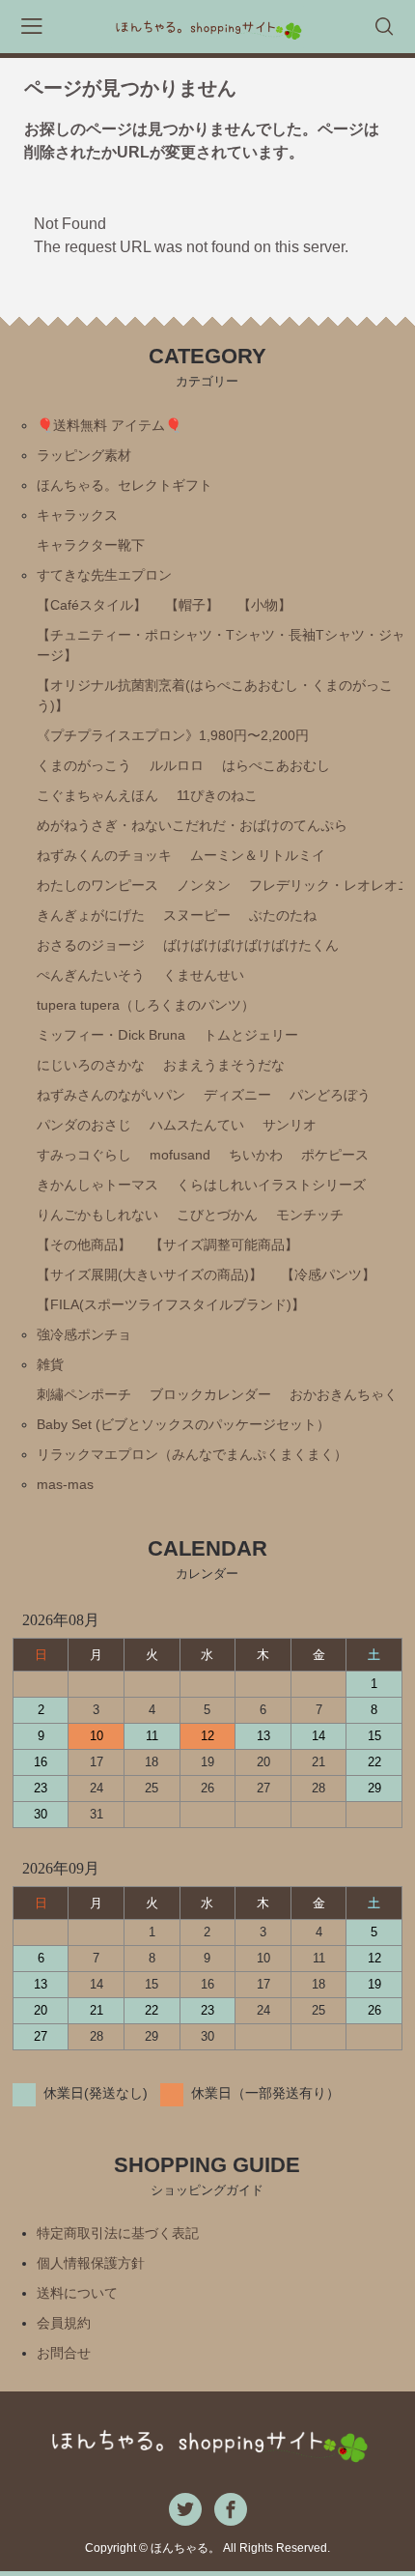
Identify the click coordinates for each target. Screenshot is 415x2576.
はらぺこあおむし (276, 765)
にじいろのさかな (91, 1065)
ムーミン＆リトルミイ (258, 855)
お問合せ (64, 2353)
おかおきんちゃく (344, 1394)
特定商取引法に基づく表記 (118, 2233)
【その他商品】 (84, 1245)
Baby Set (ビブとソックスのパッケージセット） (183, 1424)
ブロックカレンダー (210, 1394)
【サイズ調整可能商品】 (224, 1245)
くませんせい (204, 975)
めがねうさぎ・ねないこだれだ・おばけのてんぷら (192, 825)
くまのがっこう (84, 765)
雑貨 (50, 1364)
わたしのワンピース (97, 885)
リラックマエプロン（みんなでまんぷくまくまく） (192, 1454)
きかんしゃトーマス (97, 1185)
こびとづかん (217, 1215)
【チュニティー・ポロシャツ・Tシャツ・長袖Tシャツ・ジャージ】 (221, 645)
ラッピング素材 (84, 455)
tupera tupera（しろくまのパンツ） (146, 1005)
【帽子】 (192, 605)
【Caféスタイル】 (92, 605)
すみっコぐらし (84, 1155)
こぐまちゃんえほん (97, 795)
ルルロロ (177, 765)
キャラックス (77, 515)
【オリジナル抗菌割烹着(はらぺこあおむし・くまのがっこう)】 (215, 695)
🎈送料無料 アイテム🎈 (109, 425)
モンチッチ (310, 1215)
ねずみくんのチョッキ (104, 855)
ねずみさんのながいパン (111, 1095)
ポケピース (335, 1155)
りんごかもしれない (97, 1215)
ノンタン (204, 885)
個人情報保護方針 (91, 2263)
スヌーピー (197, 915)
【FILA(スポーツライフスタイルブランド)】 (171, 1304)
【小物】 (264, 605)
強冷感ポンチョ (84, 1334)
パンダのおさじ (84, 1125)
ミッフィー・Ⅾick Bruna (111, 1035)
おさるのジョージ (91, 945)
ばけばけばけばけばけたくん (251, 945)
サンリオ (290, 1125)
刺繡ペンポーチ (84, 1394)
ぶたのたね (283, 915)
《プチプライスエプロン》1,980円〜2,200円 (173, 735)
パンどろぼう (330, 1095)
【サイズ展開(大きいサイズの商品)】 (150, 1274)
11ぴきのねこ (217, 795)
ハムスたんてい (197, 1125)
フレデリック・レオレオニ (330, 885)
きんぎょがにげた (91, 915)
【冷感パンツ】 (328, 1274)
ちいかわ (256, 1155)
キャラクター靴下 (91, 545)
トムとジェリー (251, 1035)
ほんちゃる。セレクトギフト (124, 485)
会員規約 (64, 2323)
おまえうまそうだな (224, 1065)
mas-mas (65, 1484)
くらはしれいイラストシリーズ (271, 1185)
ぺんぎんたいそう (91, 975)
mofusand (180, 1155)
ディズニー (237, 1095)
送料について (77, 2293)
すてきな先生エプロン (104, 575)
